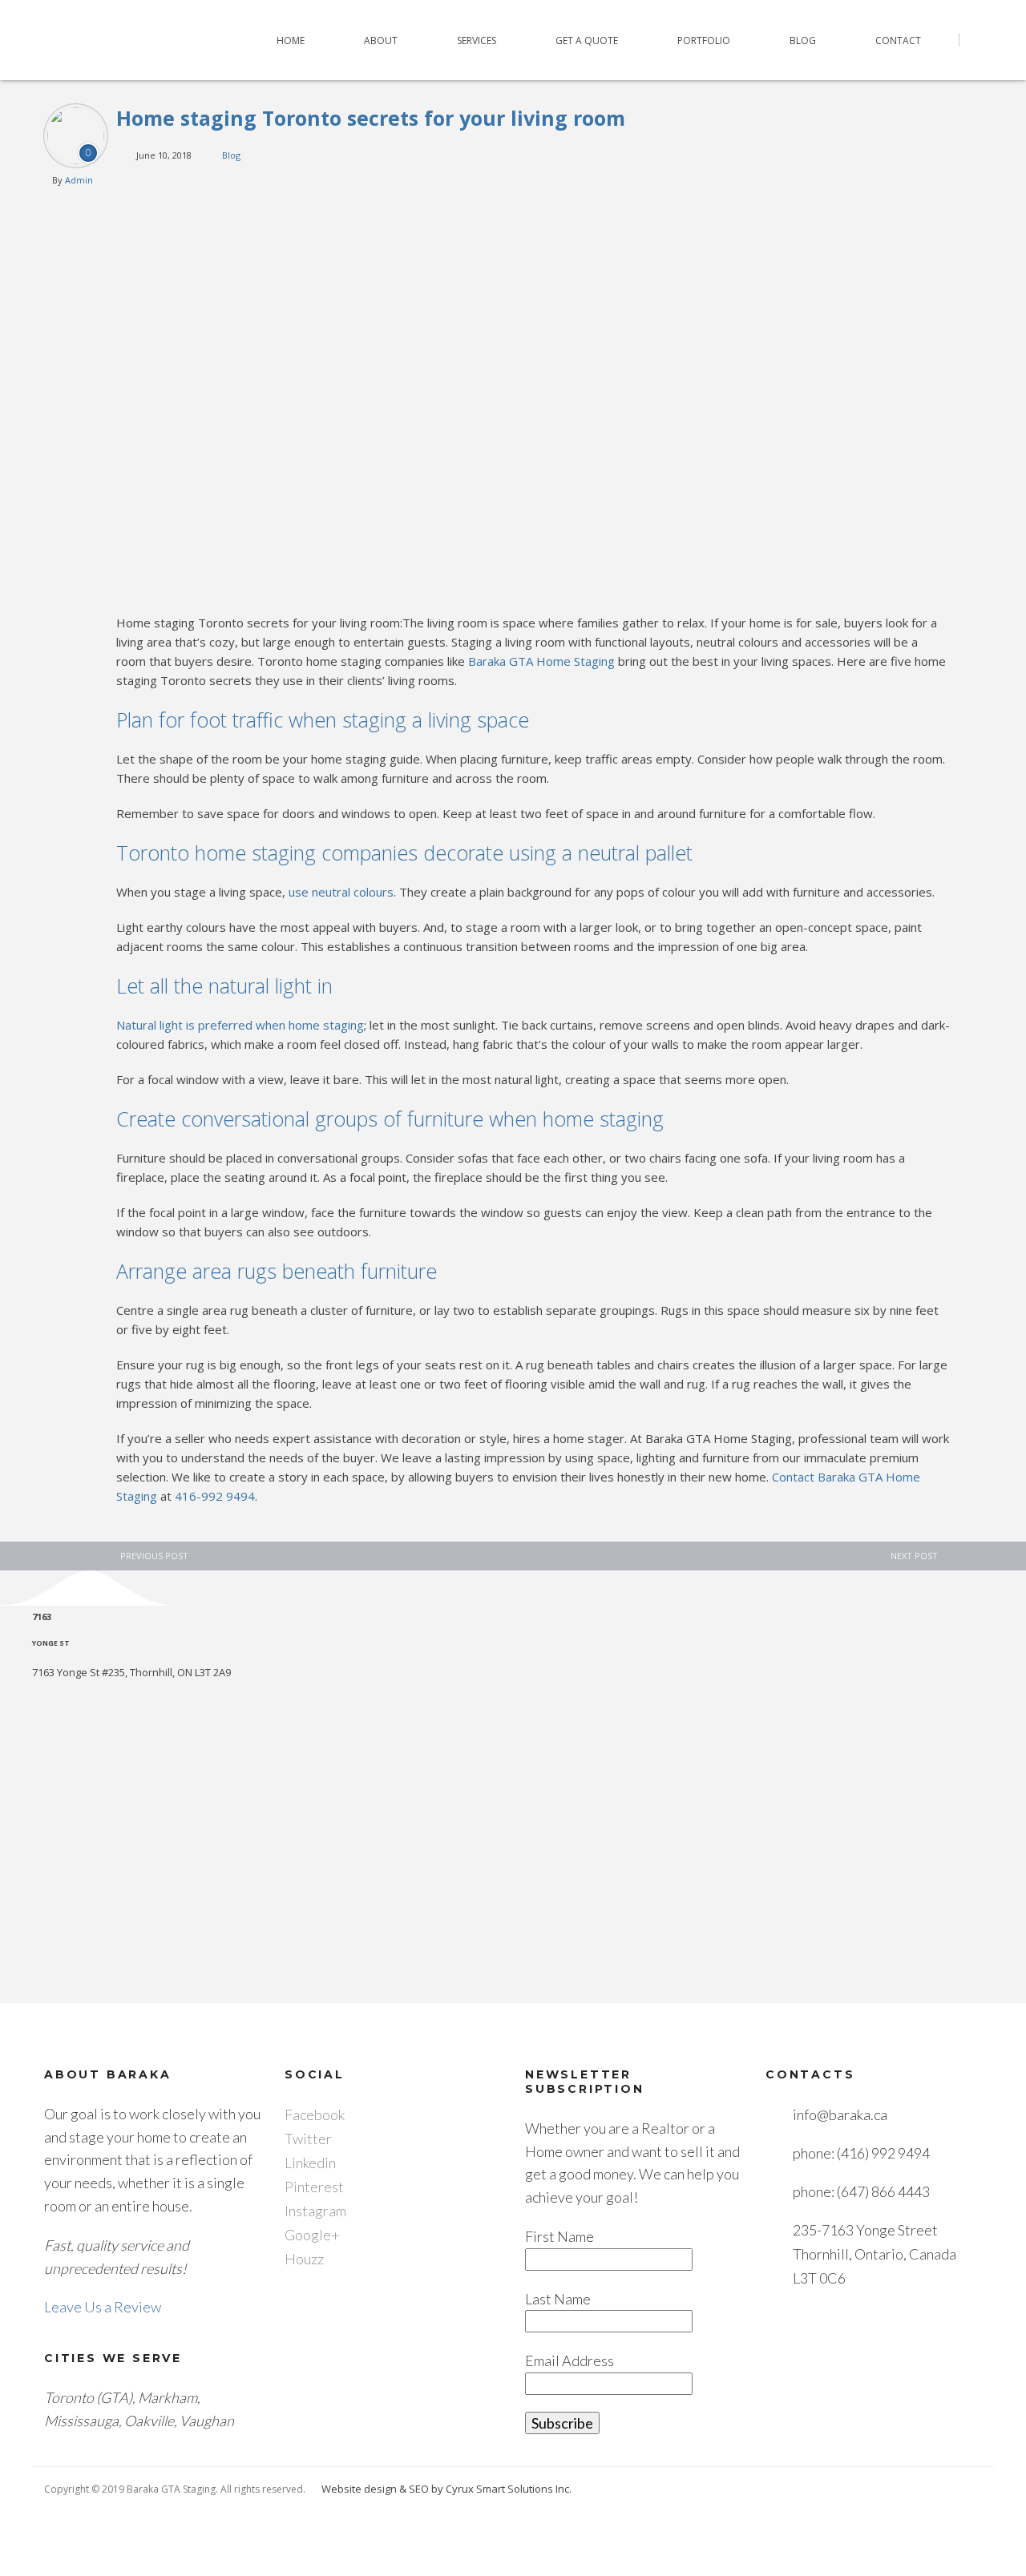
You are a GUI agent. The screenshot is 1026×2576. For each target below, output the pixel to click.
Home (291, 40)
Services (477, 40)
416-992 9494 (215, 1496)
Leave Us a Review (103, 2307)
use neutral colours (341, 892)
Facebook (315, 2114)
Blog (803, 40)
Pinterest (314, 2187)
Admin (79, 180)
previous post (154, 1556)
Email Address (570, 2360)
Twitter (308, 2139)
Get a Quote (587, 40)
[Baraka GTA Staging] (99, 40)
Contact (898, 40)
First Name (559, 2236)
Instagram (315, 2211)
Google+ (312, 2235)
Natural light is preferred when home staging (240, 1025)
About (381, 40)
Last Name (558, 2299)
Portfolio (704, 40)
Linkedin (310, 2163)
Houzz (304, 2259)
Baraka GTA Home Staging (541, 661)
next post (914, 1556)
